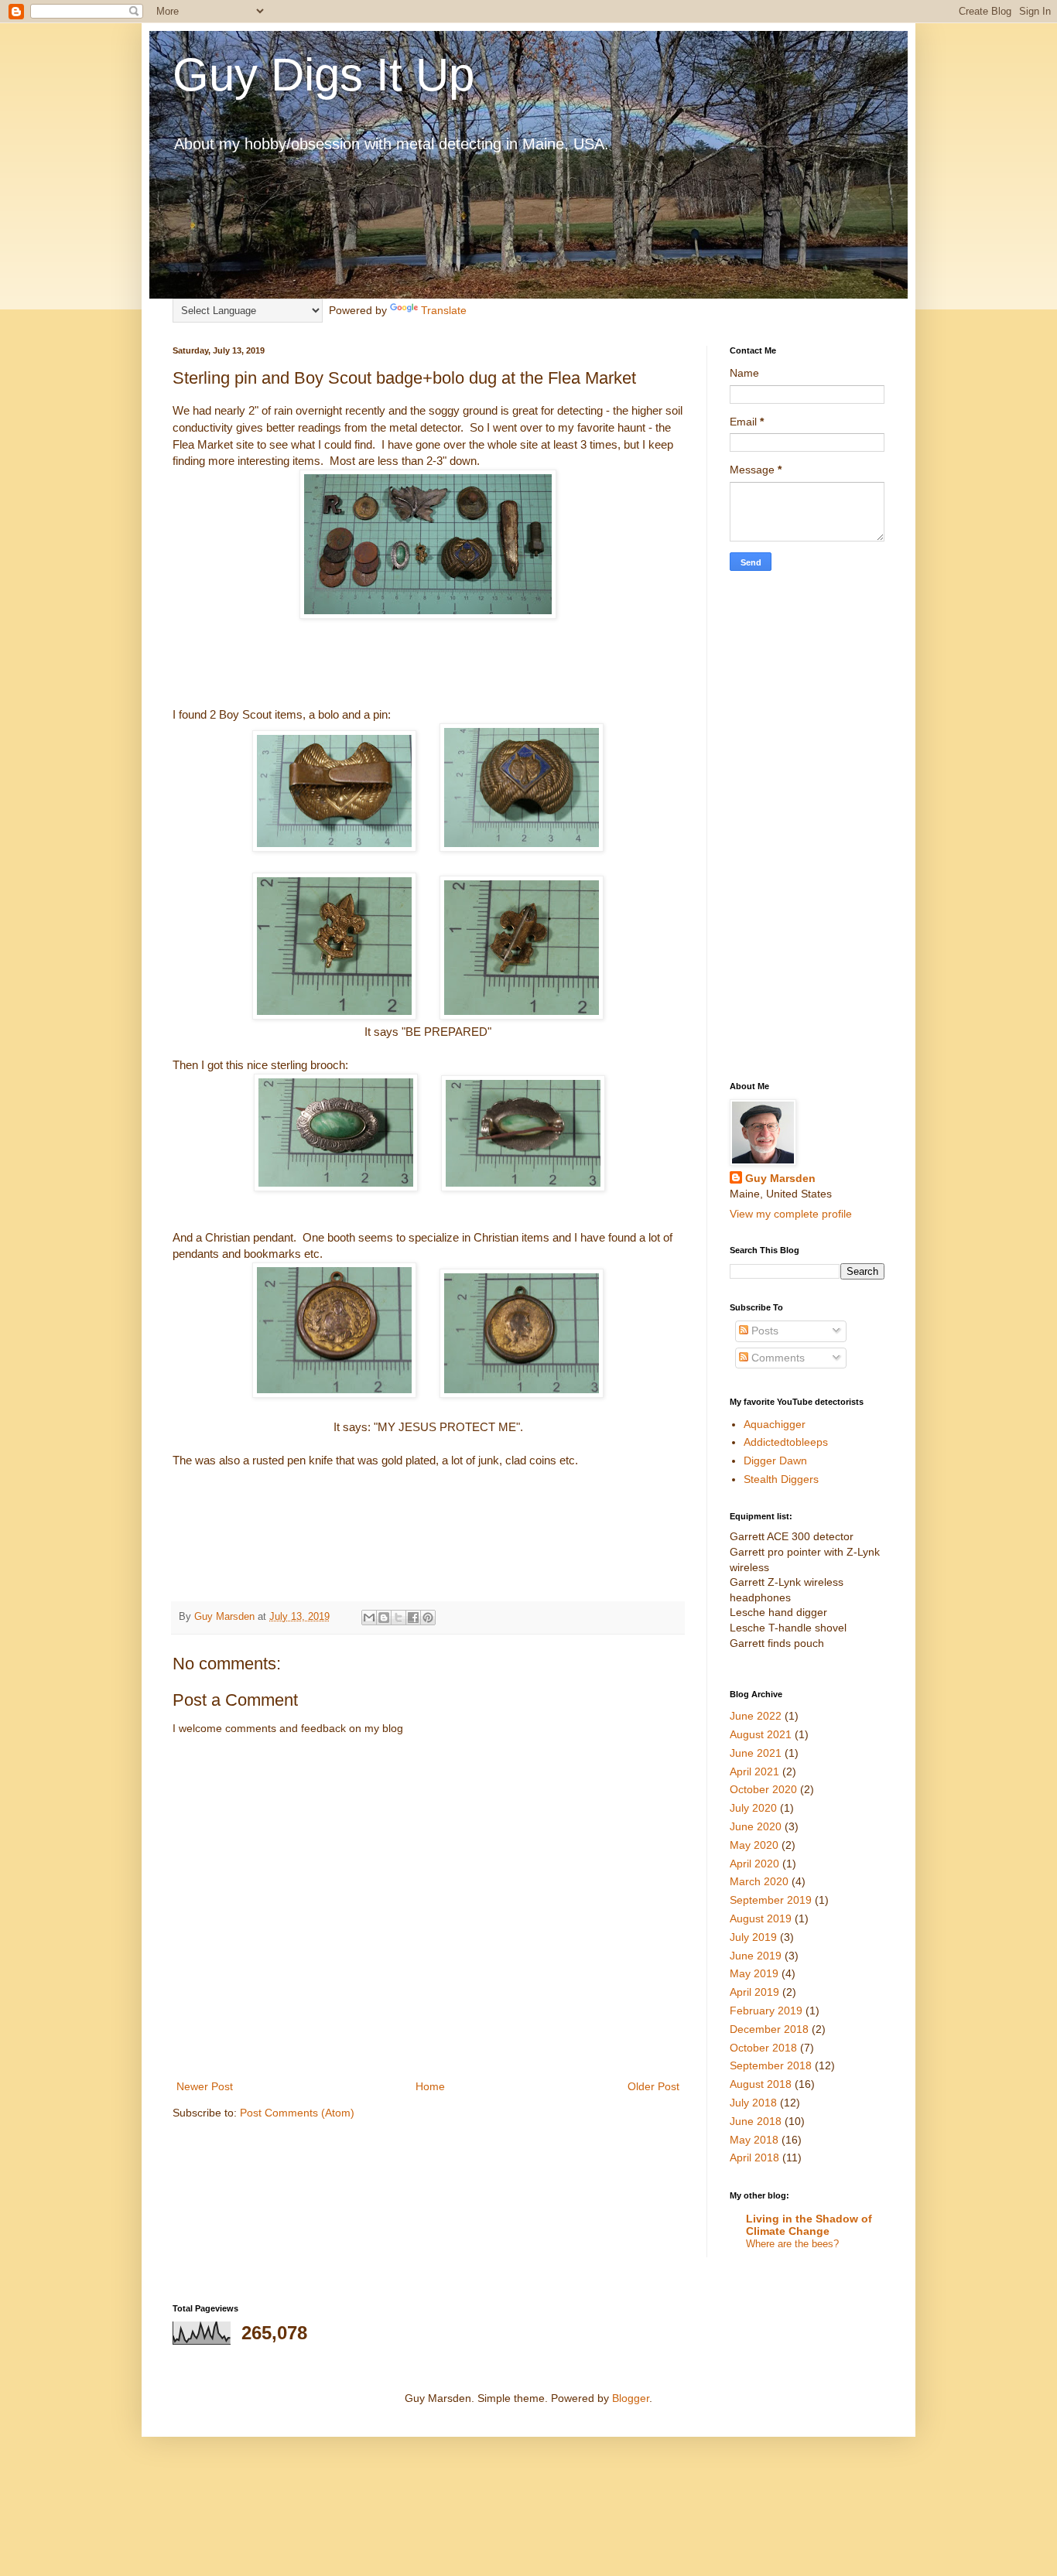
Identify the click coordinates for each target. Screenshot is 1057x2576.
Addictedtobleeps (786, 1442)
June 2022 (756, 1716)
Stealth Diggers (781, 1479)
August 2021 (761, 1734)
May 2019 (754, 1973)
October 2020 (763, 1789)
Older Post (653, 2086)
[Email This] (369, 1618)
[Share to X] (399, 1618)
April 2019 (754, 1992)
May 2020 (754, 1845)
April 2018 (754, 2157)
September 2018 (771, 2065)
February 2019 (766, 2011)
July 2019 (753, 1937)
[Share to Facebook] (413, 1618)
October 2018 (763, 2048)
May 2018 (754, 2140)
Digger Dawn (775, 1461)
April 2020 (754, 1864)
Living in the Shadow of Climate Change (809, 2225)
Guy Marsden (780, 1178)
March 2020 (759, 1881)
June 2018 (756, 2121)
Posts (763, 1331)
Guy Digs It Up (323, 75)
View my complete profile (791, 1214)
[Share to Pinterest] (428, 1618)
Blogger (631, 2398)
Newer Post (205, 2086)
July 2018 (753, 2103)
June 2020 (756, 1826)
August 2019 (761, 1918)
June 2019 (756, 1956)
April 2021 (754, 1771)
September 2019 (771, 1900)
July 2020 (753, 1808)
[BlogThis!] (384, 1618)
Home (430, 2086)
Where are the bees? (792, 2244)
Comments (777, 1358)
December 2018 (769, 2029)
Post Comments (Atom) (297, 2113)
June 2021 (756, 1753)
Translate (444, 310)
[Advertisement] (807, 826)
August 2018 (761, 2084)
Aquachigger (775, 1424)
